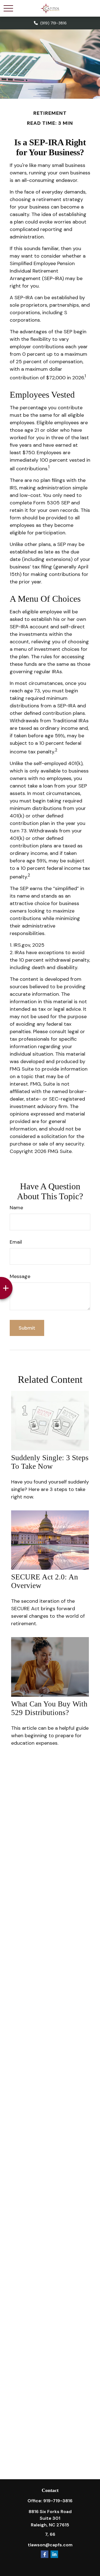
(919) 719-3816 (53, 23)
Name (16, 1208)
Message (20, 1276)
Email (16, 1242)
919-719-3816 (58, 2501)
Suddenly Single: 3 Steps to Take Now (50, 1462)
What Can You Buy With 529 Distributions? (49, 1708)
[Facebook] (45, 2554)
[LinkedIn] (54, 2554)
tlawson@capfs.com (50, 2545)
